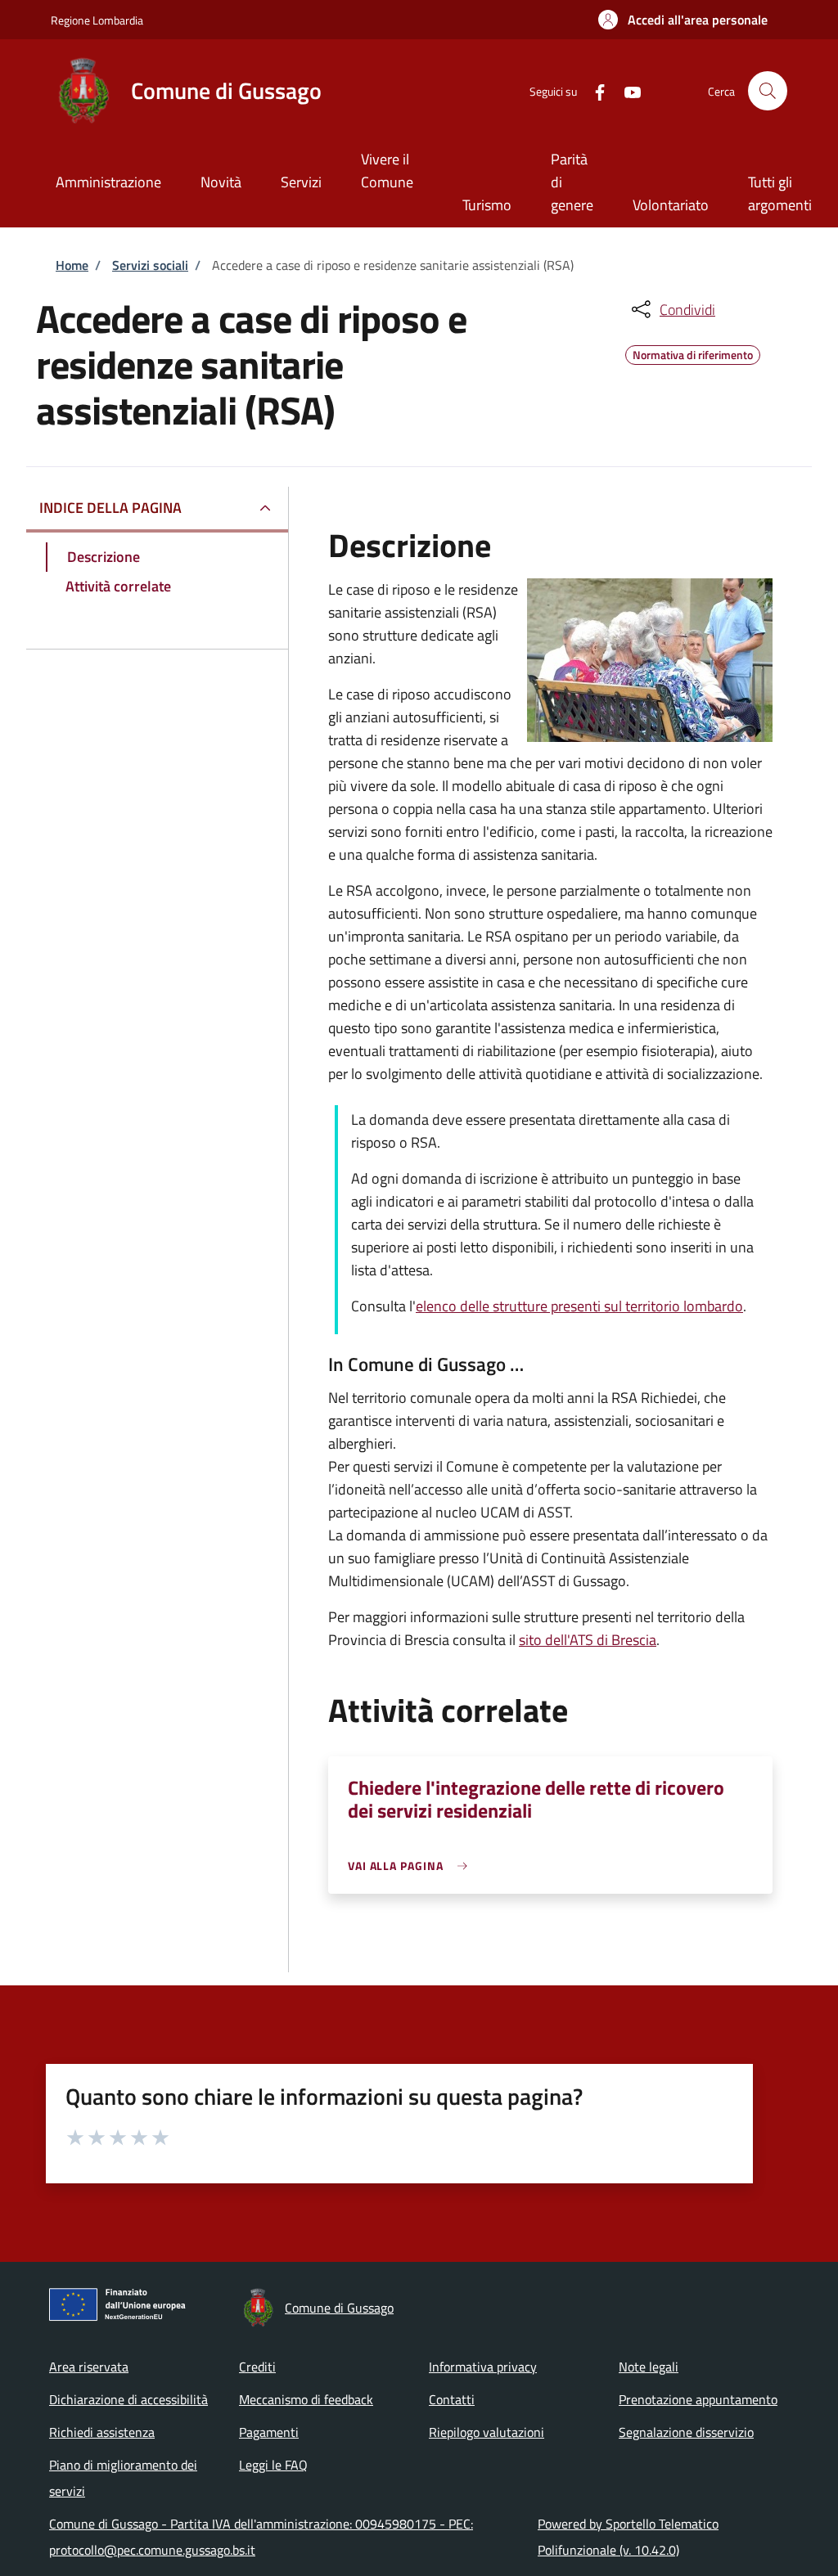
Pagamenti (269, 2432)
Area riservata (89, 2367)
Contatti (452, 2399)
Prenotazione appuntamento (698, 2399)
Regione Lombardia (97, 20)
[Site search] (768, 91)
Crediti (257, 2367)
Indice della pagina (110, 508)
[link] (412, 1866)
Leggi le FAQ (273, 2465)
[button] (683, 20)
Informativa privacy (483, 2367)
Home (72, 265)
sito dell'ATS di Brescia (588, 1640)
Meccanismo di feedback (306, 2399)
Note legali (649, 2367)
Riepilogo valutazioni (487, 2432)
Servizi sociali (150, 265)
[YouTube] (626, 90)
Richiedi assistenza (102, 2432)
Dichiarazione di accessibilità (128, 2399)
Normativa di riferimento (693, 353)
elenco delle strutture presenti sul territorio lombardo (579, 1306)
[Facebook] (593, 90)
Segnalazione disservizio (686, 2432)
